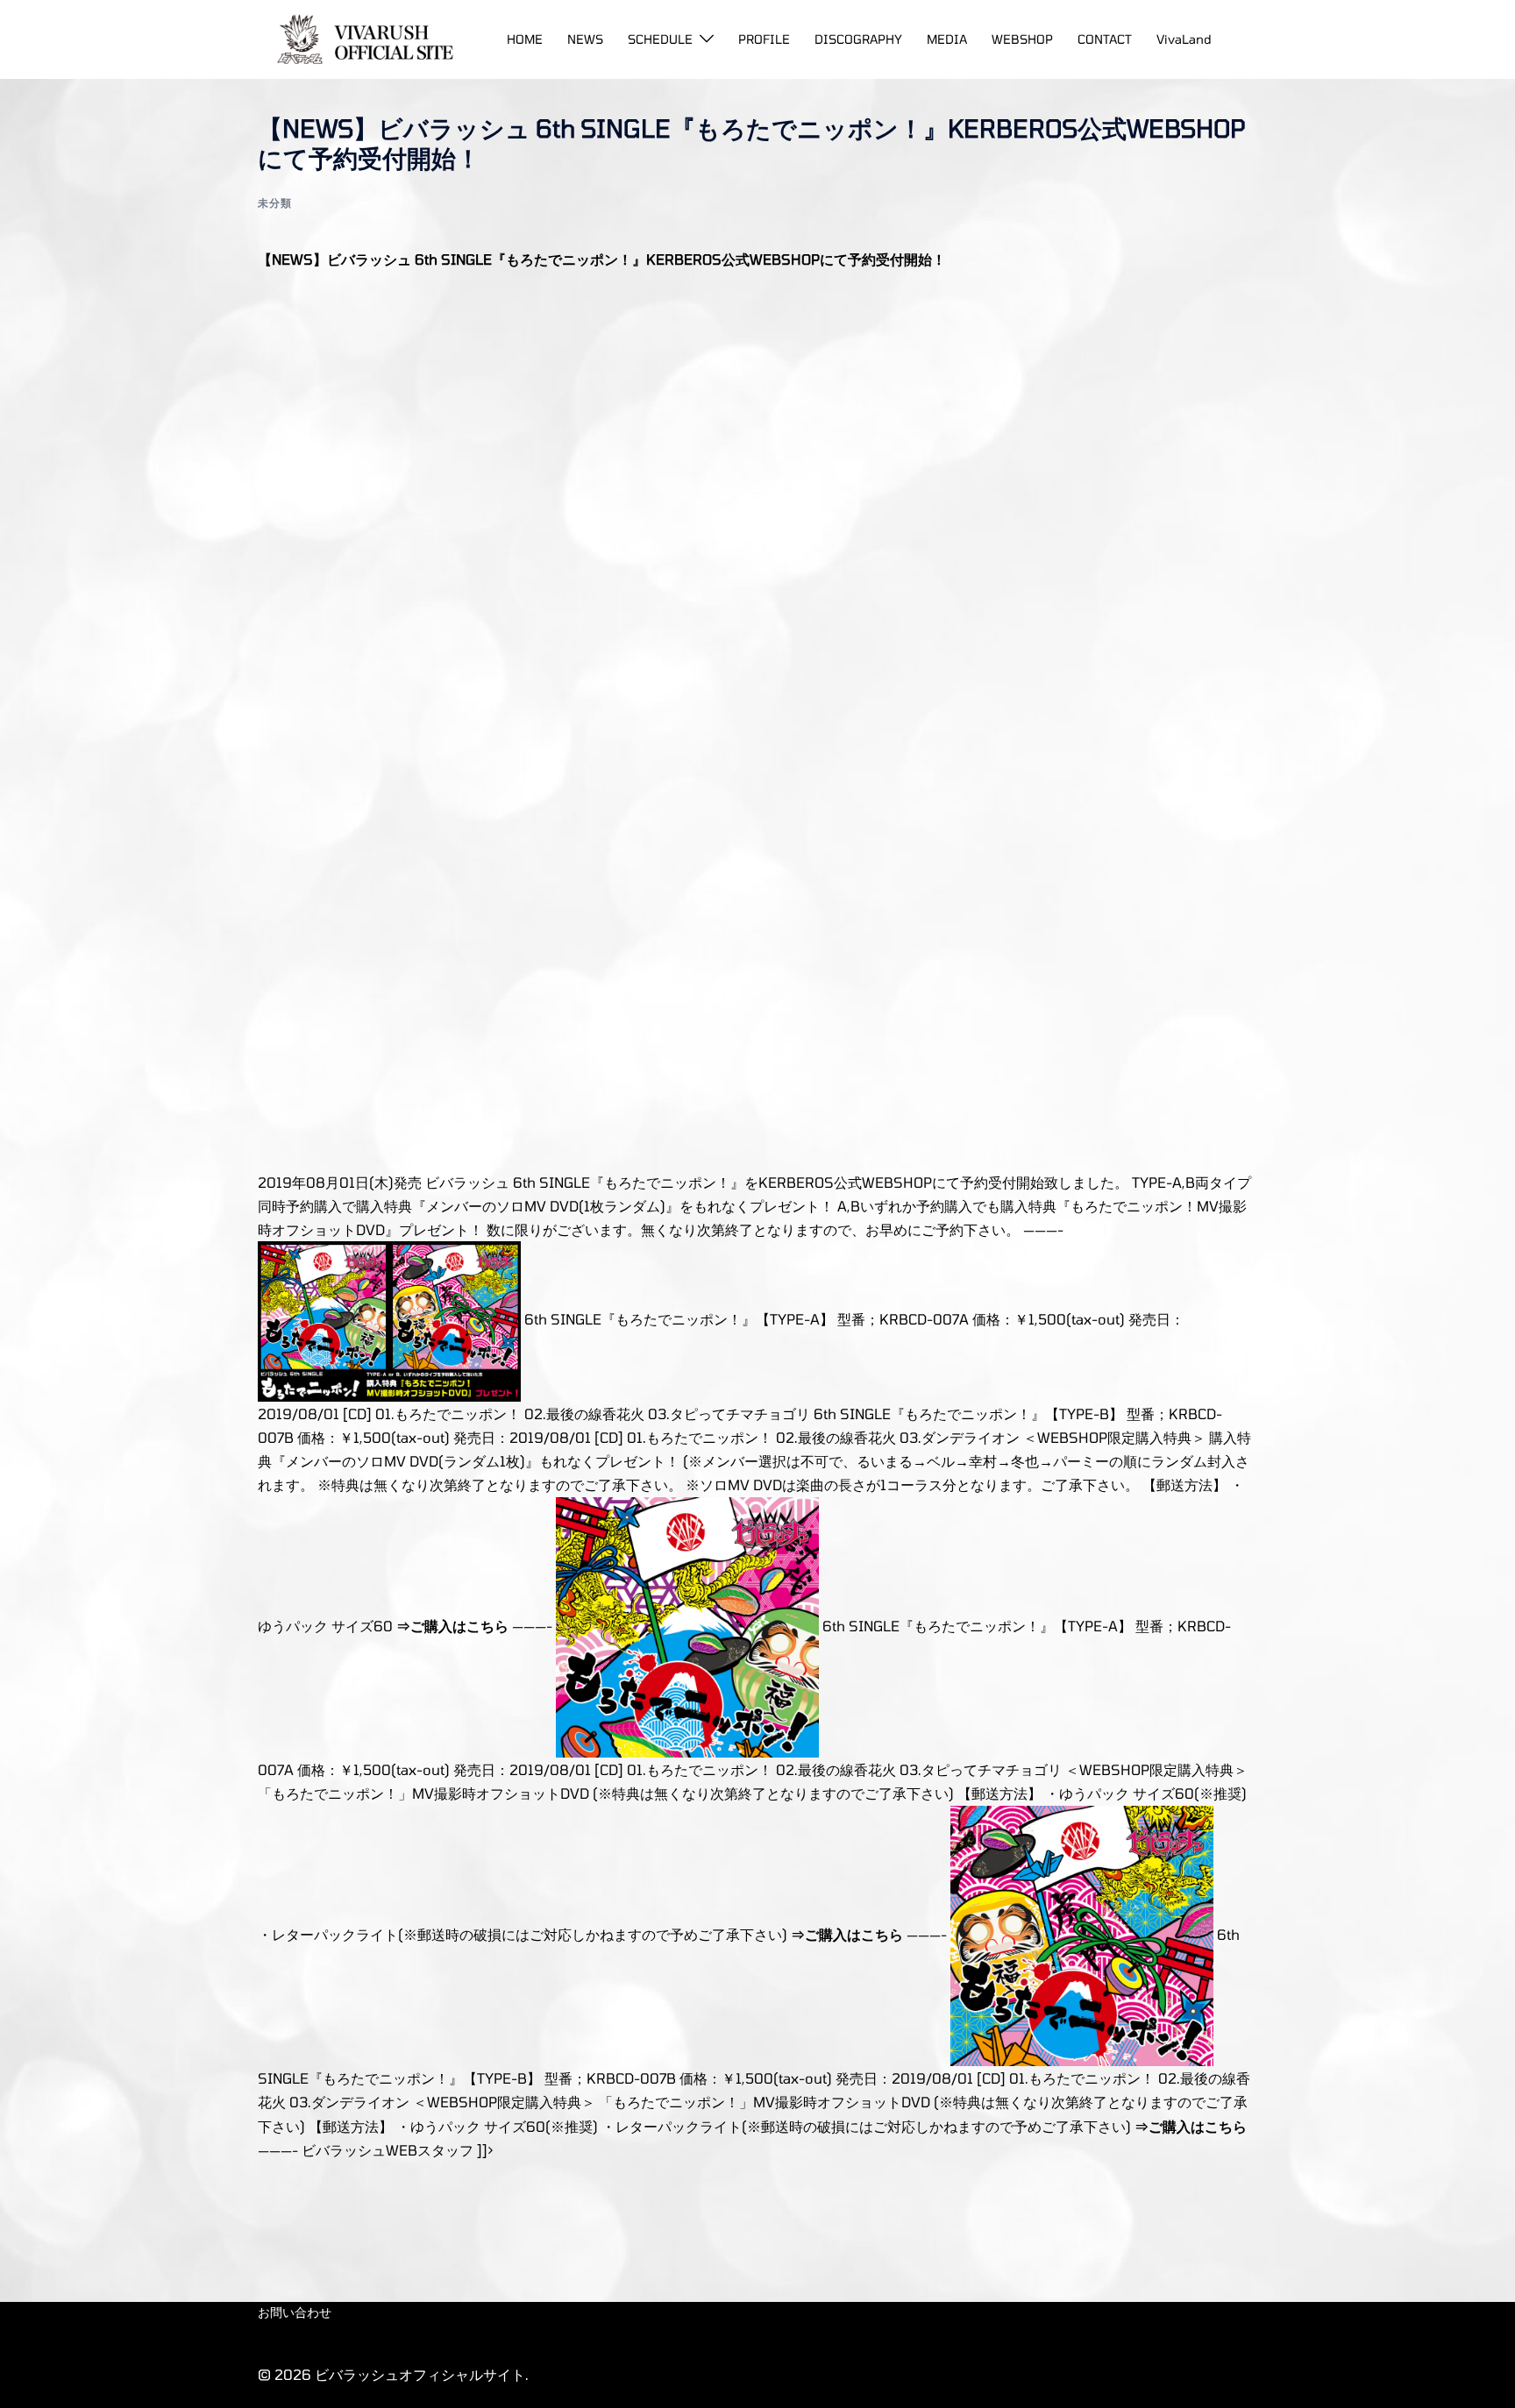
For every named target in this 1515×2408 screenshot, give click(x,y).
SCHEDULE (660, 39)
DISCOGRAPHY (858, 39)
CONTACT (1105, 39)
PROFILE (764, 39)
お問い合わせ (295, 2312)
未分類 (275, 202)
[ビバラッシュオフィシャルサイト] (359, 37)
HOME (525, 39)
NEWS (585, 39)
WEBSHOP (1022, 39)
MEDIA (947, 39)
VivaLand (1184, 39)
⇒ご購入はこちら (452, 1626)
